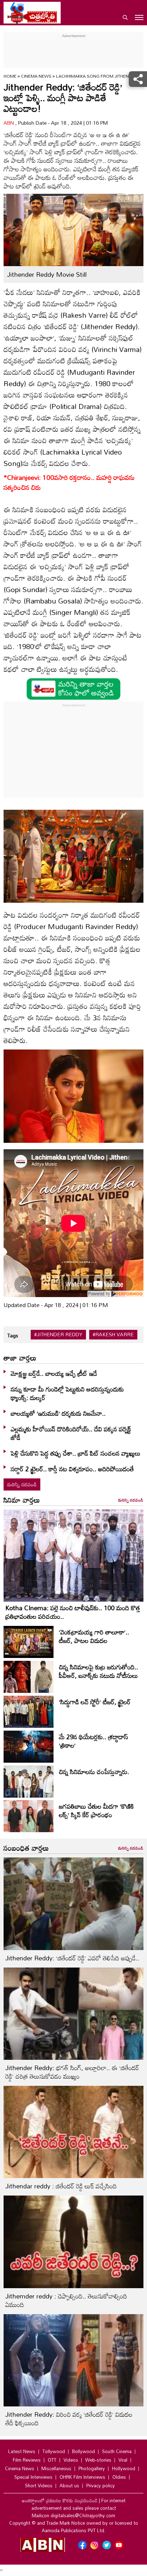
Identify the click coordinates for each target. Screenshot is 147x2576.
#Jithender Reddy (58, 1334)
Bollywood (83, 2451)
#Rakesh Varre (113, 1334)
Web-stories (98, 2460)
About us (69, 2486)
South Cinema (117, 2451)
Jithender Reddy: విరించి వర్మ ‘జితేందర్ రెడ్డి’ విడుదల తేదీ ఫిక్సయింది (69, 2419)
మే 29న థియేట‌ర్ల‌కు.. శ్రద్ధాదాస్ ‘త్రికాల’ (93, 1741)
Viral (123, 2460)
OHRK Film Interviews (82, 2477)
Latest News (22, 2451)
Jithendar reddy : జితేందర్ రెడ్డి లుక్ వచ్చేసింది (61, 2186)
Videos (71, 2460)
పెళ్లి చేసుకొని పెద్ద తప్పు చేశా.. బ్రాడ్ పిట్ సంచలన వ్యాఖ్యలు (76, 1453)
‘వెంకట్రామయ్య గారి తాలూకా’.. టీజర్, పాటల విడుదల (94, 1636)
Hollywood (124, 2468)
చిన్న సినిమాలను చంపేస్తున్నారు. (94, 1772)
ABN (9, 123)
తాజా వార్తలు (20, 1358)
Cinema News (37, 76)
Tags (13, 1335)
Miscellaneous (56, 2468)
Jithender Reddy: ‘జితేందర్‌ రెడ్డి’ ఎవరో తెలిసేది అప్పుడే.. (72, 1958)
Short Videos (39, 2486)
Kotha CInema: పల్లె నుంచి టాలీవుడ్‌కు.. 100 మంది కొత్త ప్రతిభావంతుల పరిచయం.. (73, 1612)
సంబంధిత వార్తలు (26, 1848)
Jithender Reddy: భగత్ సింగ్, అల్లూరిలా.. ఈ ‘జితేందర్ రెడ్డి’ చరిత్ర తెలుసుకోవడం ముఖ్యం (72, 2072)
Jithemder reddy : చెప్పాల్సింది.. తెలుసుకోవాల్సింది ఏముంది (66, 2300)
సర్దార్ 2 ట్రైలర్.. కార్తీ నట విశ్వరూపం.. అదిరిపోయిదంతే (72, 1469)
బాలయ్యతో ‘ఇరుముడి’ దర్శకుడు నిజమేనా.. (58, 1413)
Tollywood (54, 2451)
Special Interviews (33, 2477)
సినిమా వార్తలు (22, 1500)
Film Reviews (27, 2460)
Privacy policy (101, 2486)
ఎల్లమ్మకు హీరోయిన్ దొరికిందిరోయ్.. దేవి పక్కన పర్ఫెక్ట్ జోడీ (71, 1433)
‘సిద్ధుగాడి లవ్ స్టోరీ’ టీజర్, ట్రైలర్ (95, 1702)
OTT (52, 2460)
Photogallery (92, 2468)
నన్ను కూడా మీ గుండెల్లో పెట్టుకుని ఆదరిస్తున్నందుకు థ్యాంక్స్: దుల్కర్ (67, 1393)
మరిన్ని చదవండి (22, 1484)
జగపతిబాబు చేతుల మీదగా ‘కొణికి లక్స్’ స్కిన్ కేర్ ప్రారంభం (96, 1810)
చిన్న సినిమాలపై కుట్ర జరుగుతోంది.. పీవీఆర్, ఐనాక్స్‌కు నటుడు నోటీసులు (98, 1671)
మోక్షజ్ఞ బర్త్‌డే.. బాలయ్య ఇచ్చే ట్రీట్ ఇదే (54, 1373)
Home (10, 76)
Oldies (119, 2477)
